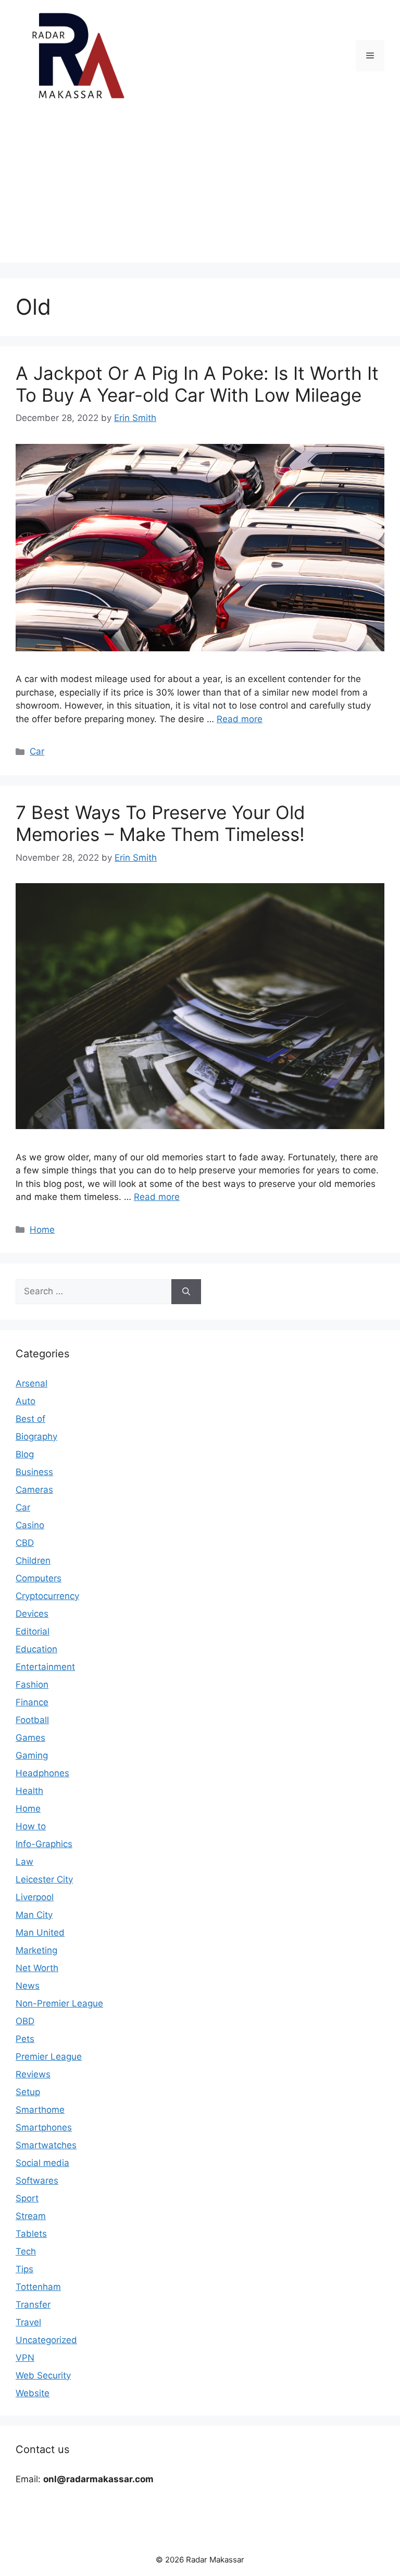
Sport (27, 2198)
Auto (26, 1401)
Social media (42, 2163)
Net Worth (37, 1968)
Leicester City (44, 1879)
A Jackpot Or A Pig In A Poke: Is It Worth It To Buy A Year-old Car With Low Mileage (197, 384)
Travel (28, 2322)
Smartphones (44, 2127)
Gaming (32, 1755)
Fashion (32, 1685)
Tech (26, 2251)
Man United (40, 1933)
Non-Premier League (59, 2003)
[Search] (186, 1292)
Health (29, 1791)
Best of (30, 1419)
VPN (25, 2358)
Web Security (43, 2375)
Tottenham (38, 2287)
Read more (240, 719)
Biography (36, 1436)
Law (24, 1862)
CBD (25, 1543)
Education (36, 1649)
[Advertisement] (200, 190)
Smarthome (40, 2110)
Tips (24, 2269)
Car (37, 751)
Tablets (31, 2234)
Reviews (33, 2074)
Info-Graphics (44, 1844)
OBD (25, 2021)
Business (34, 1472)
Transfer (33, 2305)
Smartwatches (46, 2145)
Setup (28, 2092)
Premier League (49, 2057)
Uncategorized (46, 2340)
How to (31, 1826)
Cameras (34, 1490)
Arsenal (32, 1383)
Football (32, 1720)
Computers (39, 1578)
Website (33, 2393)
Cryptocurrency (47, 1596)
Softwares (37, 2181)
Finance (32, 1702)
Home (42, 1230)
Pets (25, 2039)
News (28, 1986)
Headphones (42, 1773)
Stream (31, 2216)
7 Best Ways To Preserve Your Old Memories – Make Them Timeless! (160, 823)
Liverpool (35, 1897)
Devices (32, 1614)
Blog (25, 1454)
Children (33, 1561)
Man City (34, 1915)
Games (30, 1738)
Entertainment (45, 1667)
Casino (30, 1525)
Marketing (36, 1950)
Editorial (33, 1631)
